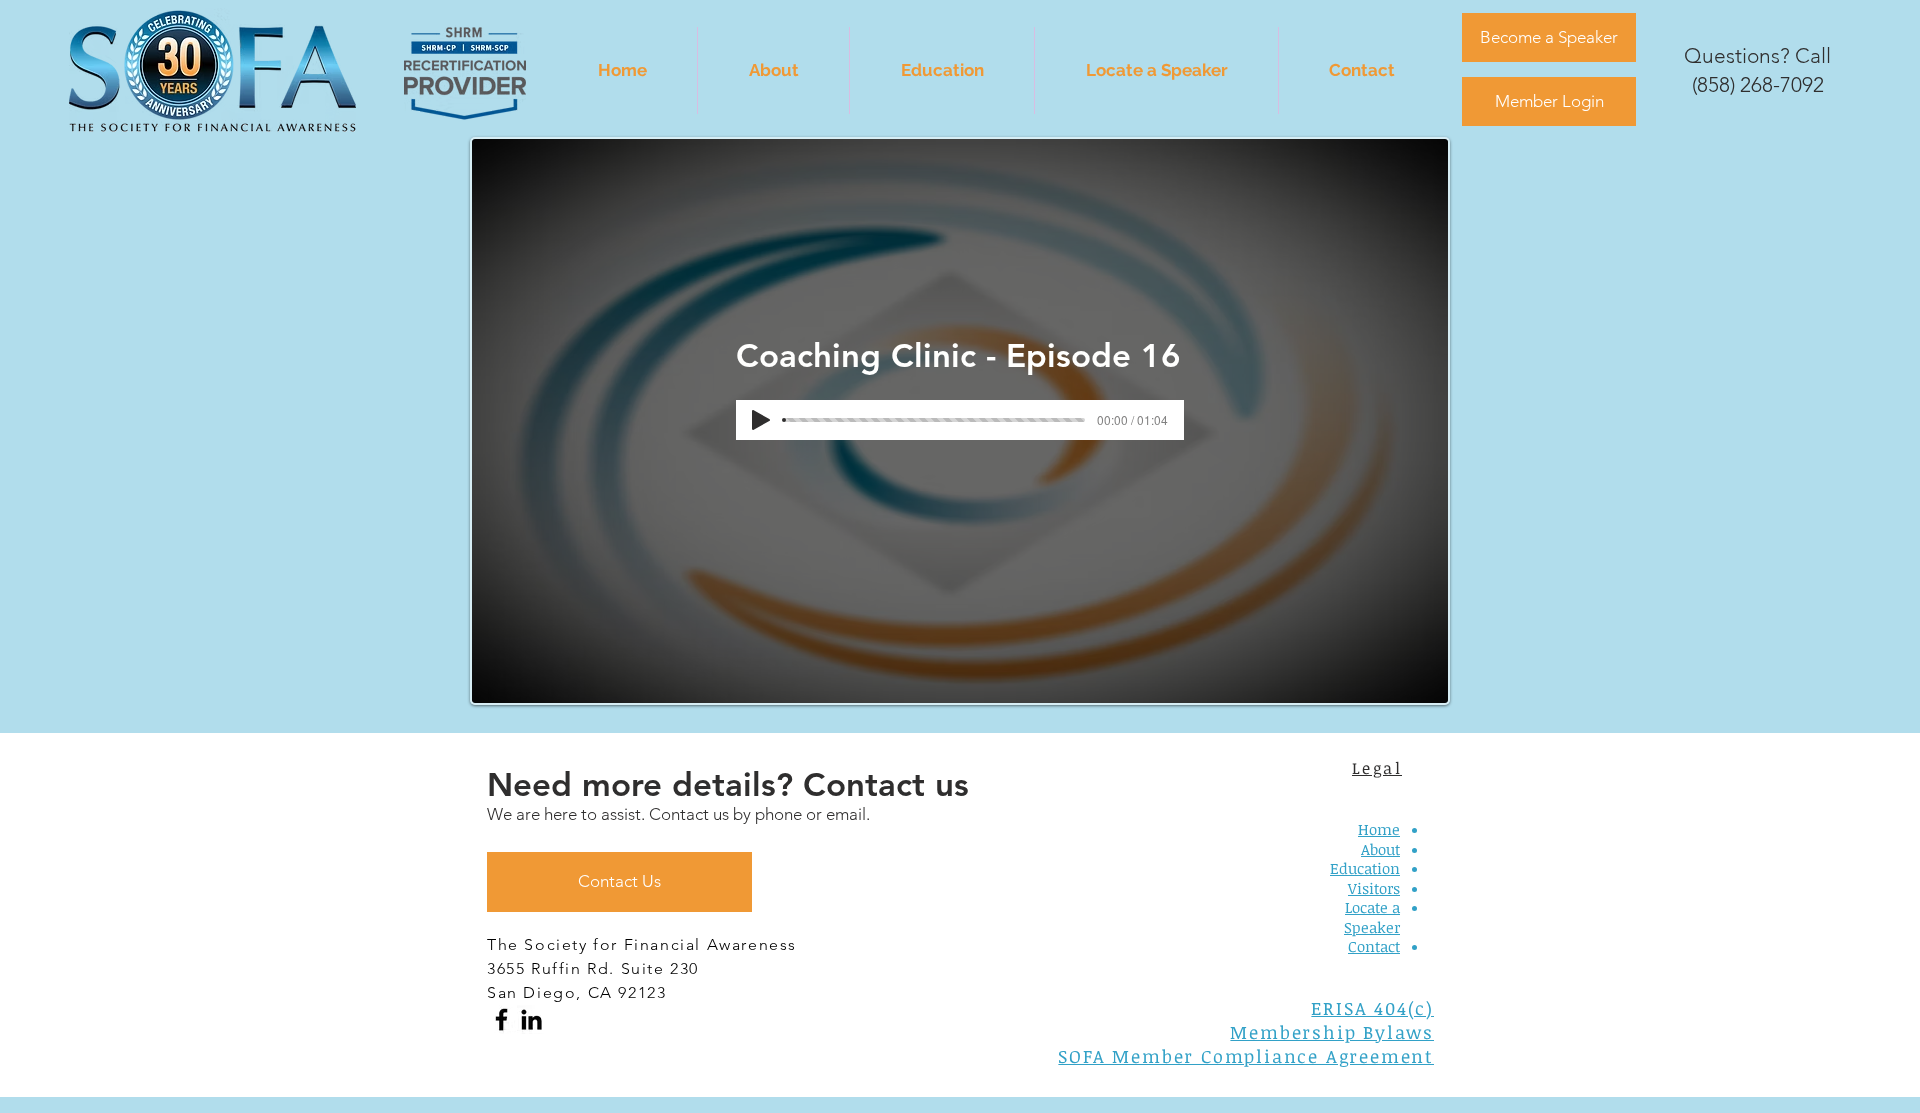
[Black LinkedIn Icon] (531, 1019)
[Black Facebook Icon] (501, 1019)
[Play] (761, 420)
